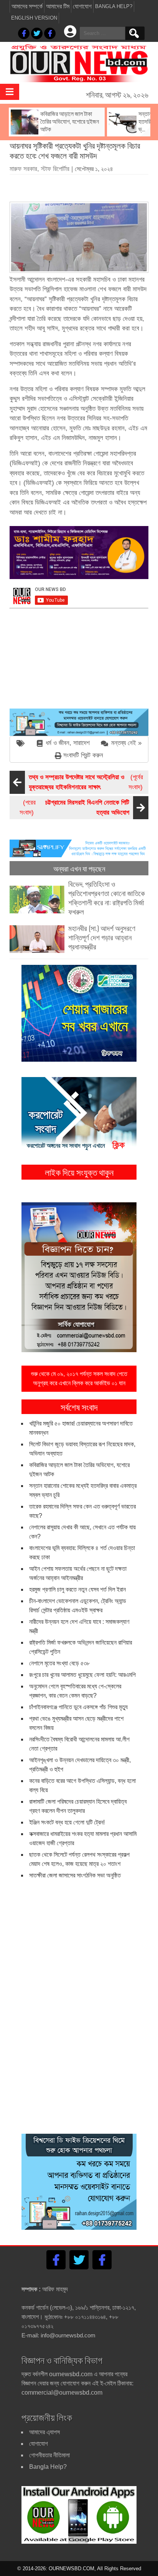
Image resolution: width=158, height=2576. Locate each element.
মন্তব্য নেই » (126, 743)
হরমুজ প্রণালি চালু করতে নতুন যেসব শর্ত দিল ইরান (77, 1589)
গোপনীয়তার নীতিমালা (49, 2455)
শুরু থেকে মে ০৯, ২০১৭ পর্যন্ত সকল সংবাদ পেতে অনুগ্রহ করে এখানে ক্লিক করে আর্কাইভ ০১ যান (79, 1378)
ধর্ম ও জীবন (58, 743)
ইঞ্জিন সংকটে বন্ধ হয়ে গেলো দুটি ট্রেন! (67, 1822)
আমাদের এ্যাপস (44, 2432)
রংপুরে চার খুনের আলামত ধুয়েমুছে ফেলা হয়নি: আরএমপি (82, 1675)
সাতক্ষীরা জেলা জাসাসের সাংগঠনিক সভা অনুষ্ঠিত (75, 1875)
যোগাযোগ (82, 6)
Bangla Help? (114, 6)
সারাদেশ (81, 743)
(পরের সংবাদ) (74, 807)
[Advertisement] (84, 185)
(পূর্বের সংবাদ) (86, 782)
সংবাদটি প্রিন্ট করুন (83, 755)
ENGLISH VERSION (34, 18)
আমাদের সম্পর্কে (27, 6)
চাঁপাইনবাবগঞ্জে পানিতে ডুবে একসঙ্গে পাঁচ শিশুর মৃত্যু (78, 1707)
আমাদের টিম (58, 6)
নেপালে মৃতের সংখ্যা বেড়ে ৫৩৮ (59, 1663)
